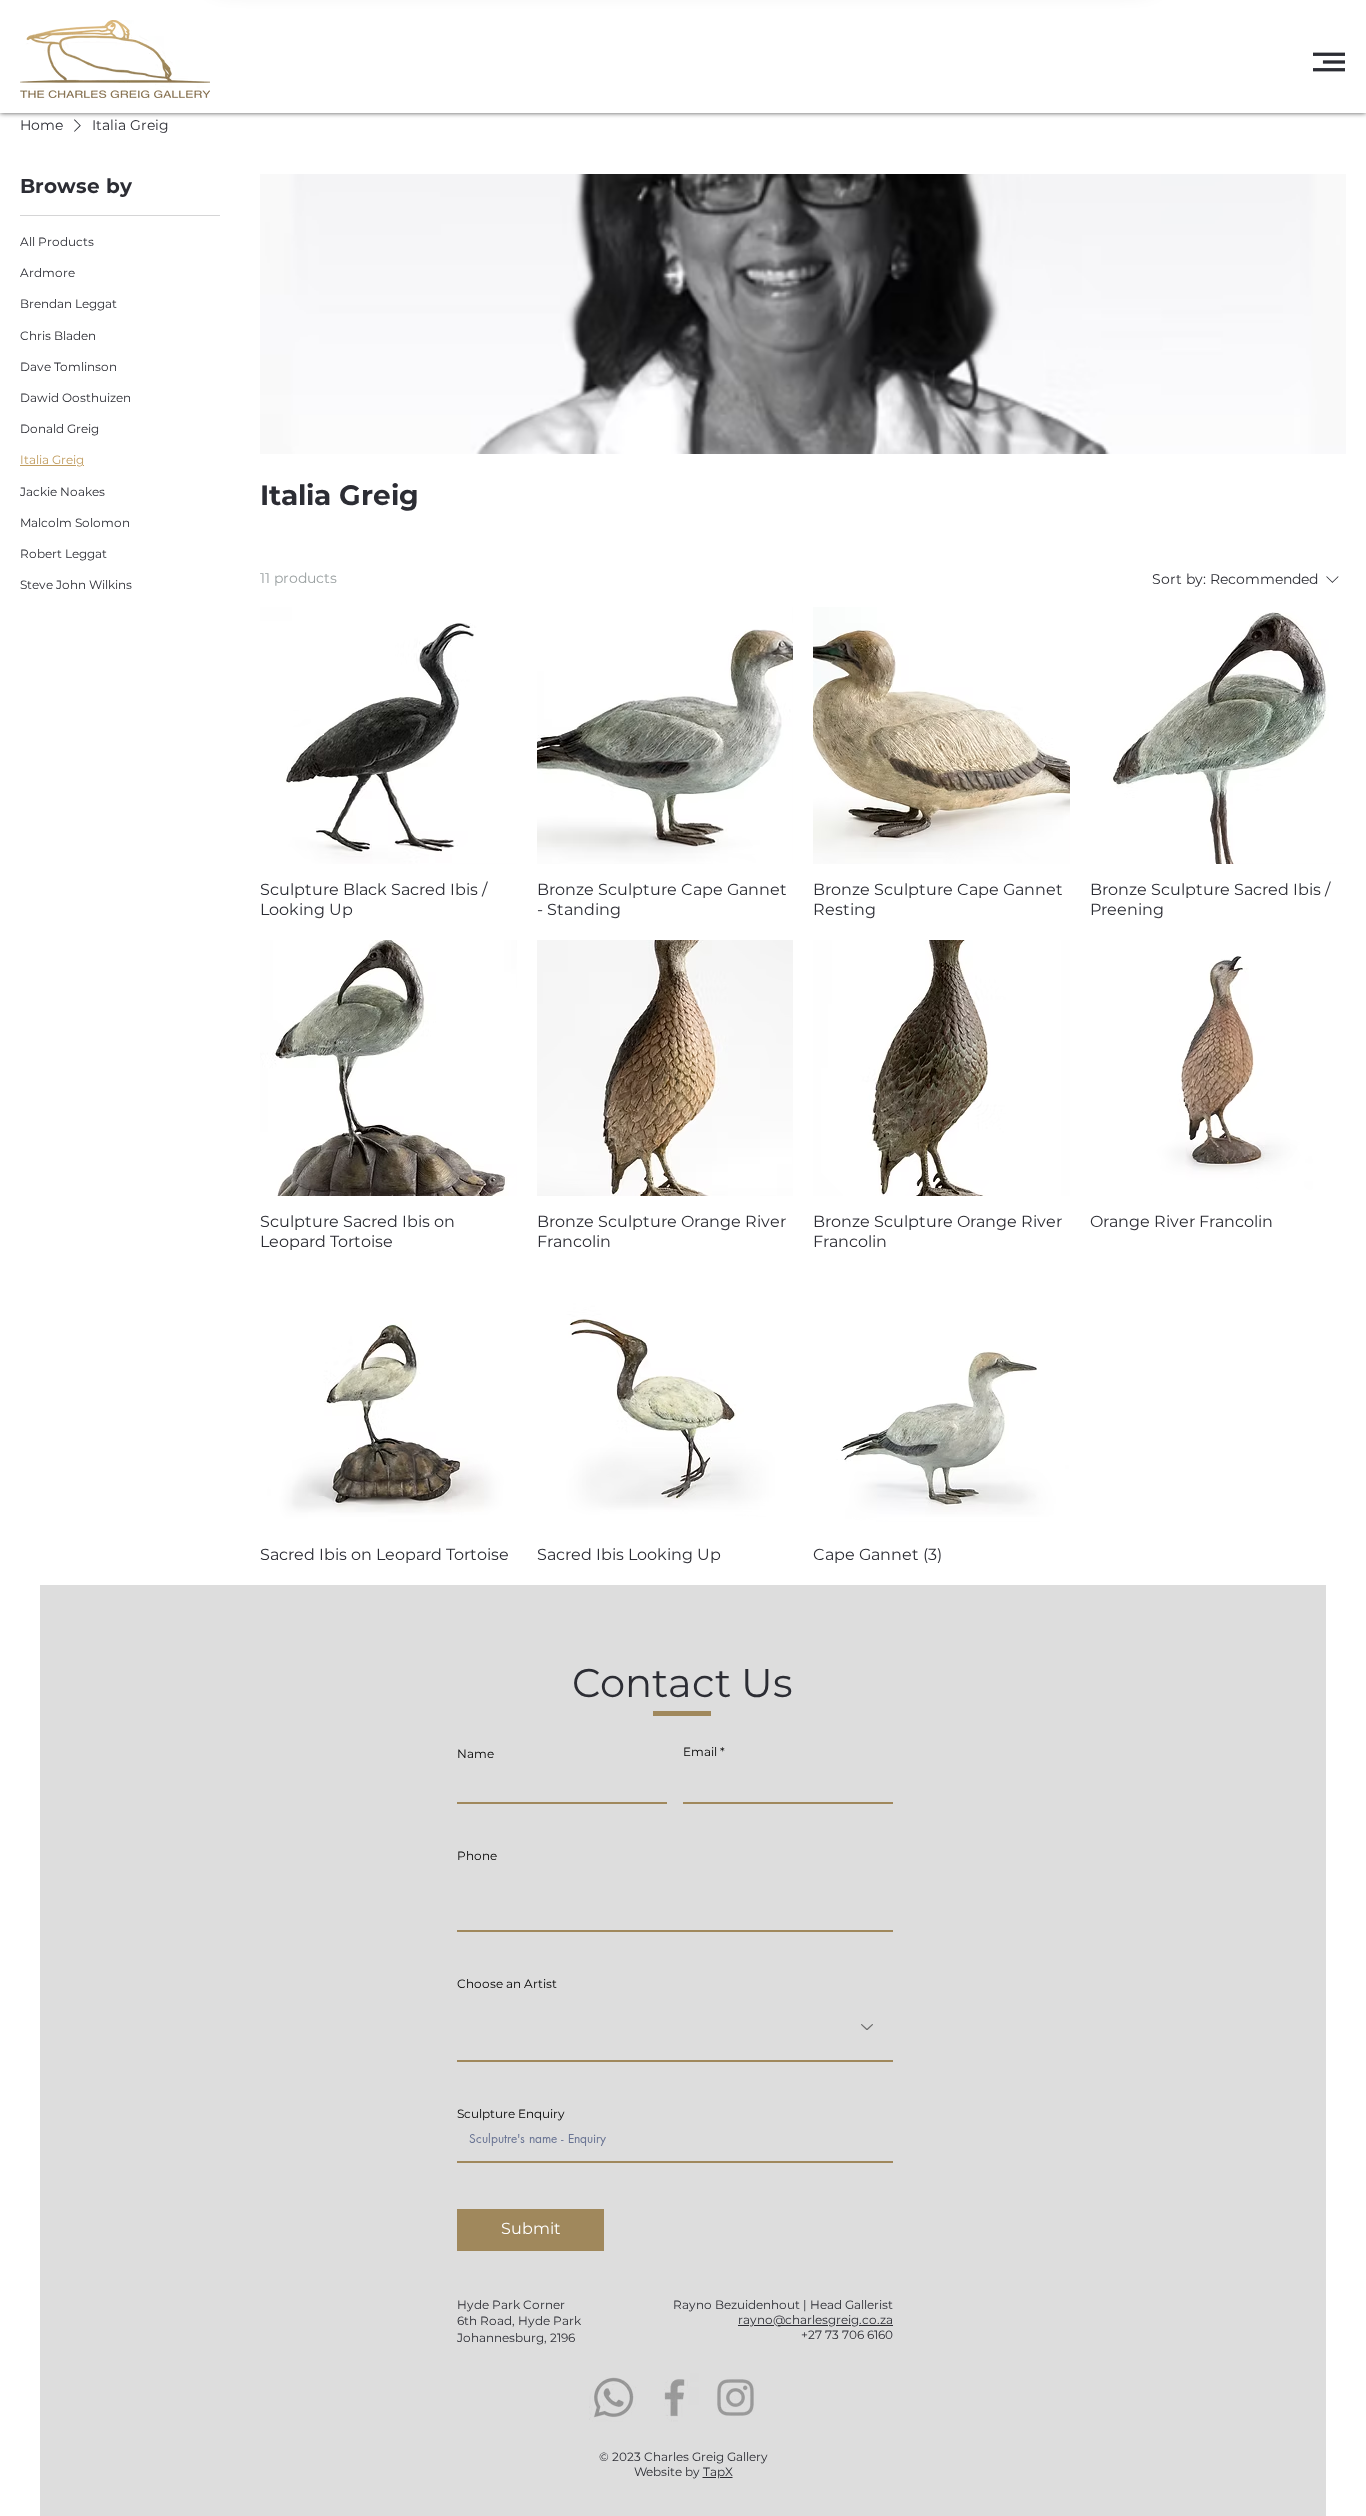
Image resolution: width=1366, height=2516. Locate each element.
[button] (1329, 62)
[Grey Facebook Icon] (674, 2397)
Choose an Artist (507, 1984)
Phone (477, 1856)
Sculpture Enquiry (511, 2114)
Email (700, 1752)
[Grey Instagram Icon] (735, 2397)
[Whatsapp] (613, 2397)
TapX (718, 2471)
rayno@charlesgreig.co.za (815, 2319)
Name (475, 1754)
